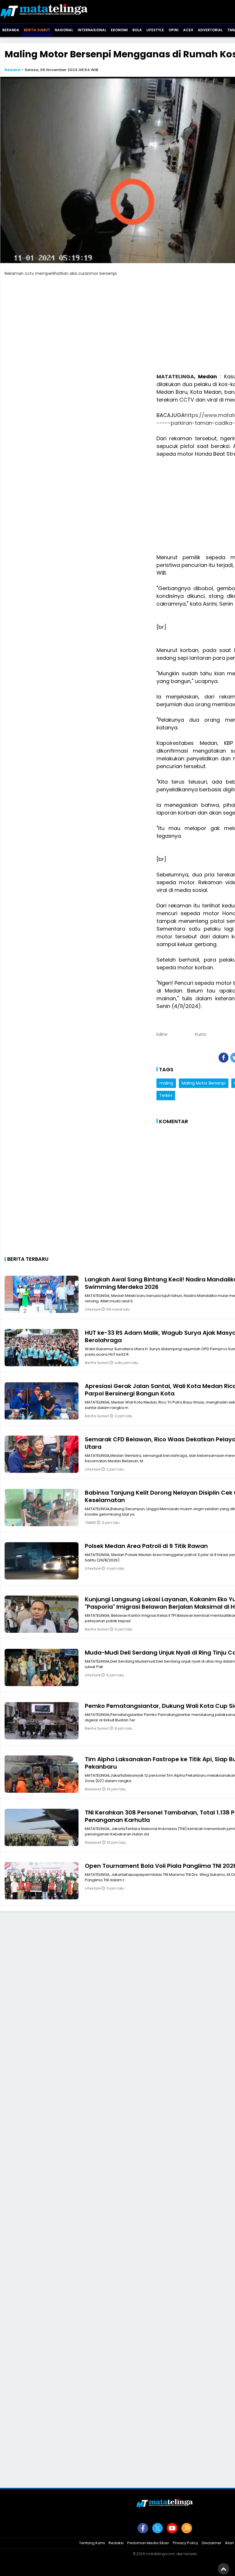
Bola (137, 30)
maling (166, 1083)
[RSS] (187, 2528)
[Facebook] (143, 2528)
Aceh (188, 30)
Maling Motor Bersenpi (204, 1083)
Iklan (230, 2543)
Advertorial (210, 30)
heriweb (190, 2554)
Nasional (64, 30)
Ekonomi (119, 30)
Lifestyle (155, 30)
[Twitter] (157, 2528)
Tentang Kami (92, 2543)
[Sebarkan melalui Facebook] (224, 1058)
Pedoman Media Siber (148, 2543)
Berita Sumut (37, 30)
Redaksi (13, 70)
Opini (174, 30)
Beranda (11, 30)
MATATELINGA (175, 376)
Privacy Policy (185, 2543)
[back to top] (224, 2569)
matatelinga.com (160, 2554)
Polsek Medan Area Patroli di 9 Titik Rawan (146, 1546)
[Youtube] (172, 2528)
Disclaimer (212, 2543)
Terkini (166, 1095)
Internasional (92, 30)
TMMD (91, 1523)
